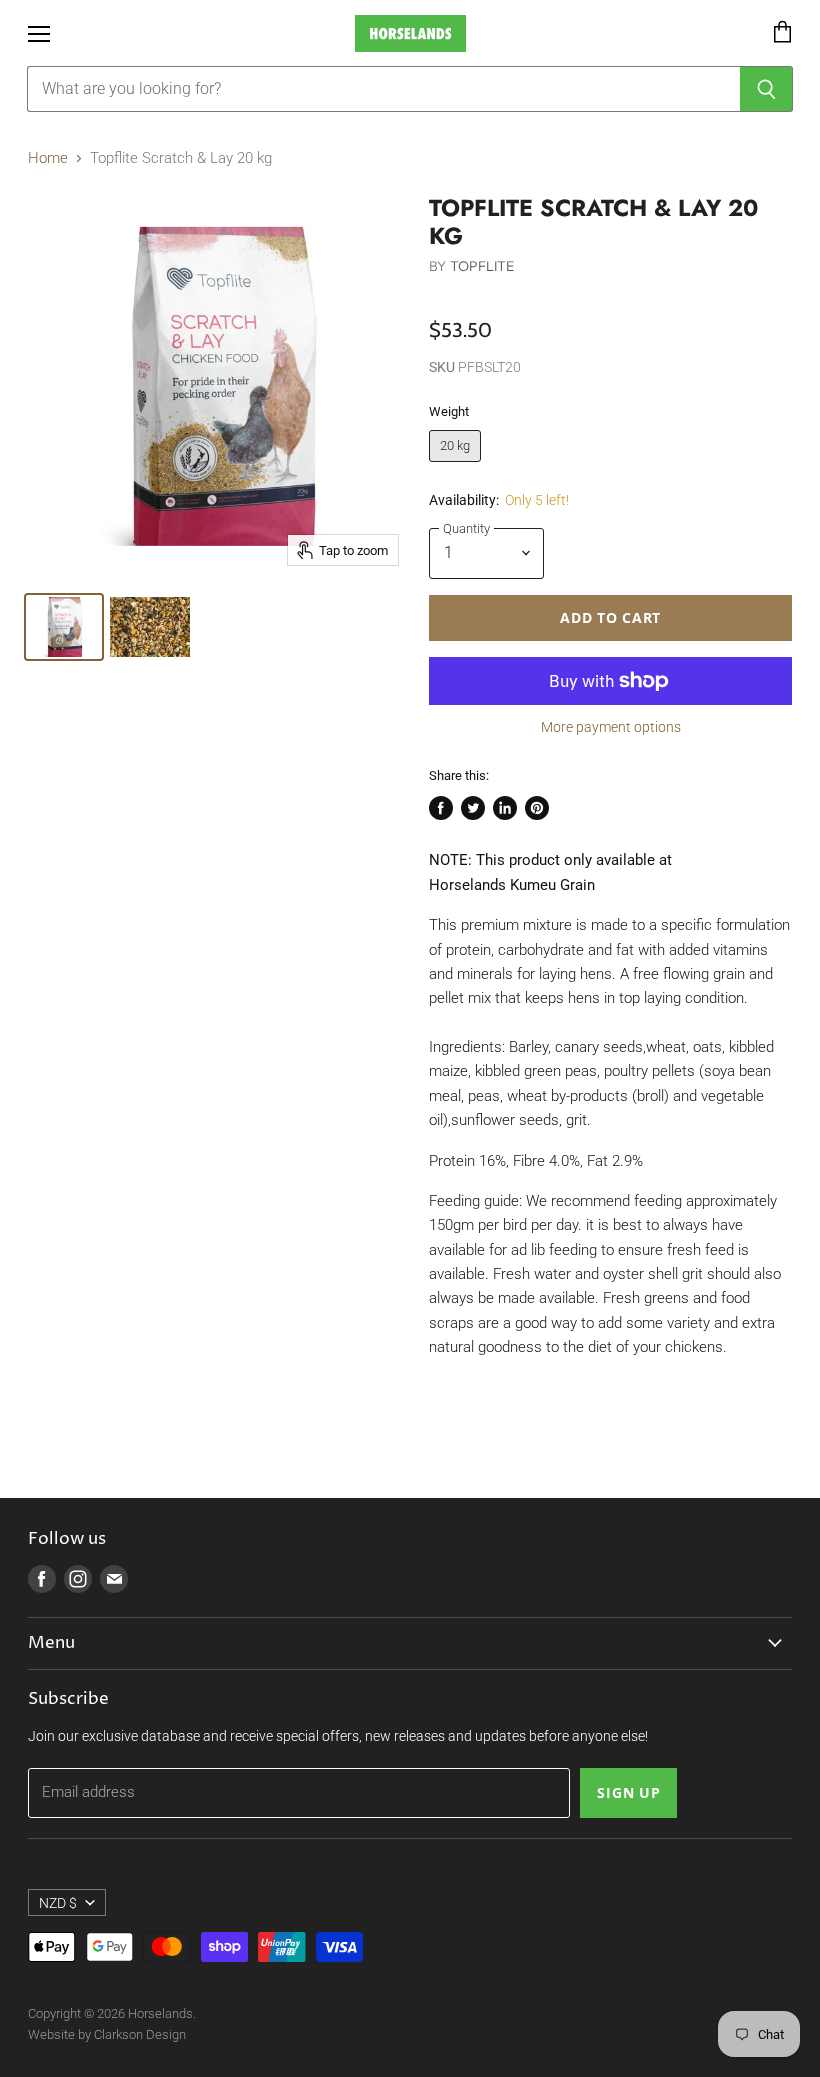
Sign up (628, 1792)
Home (48, 158)
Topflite (482, 266)
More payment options (611, 727)
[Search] (766, 89)
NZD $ (58, 1903)
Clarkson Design (140, 2034)
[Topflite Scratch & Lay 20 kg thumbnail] (64, 627)
